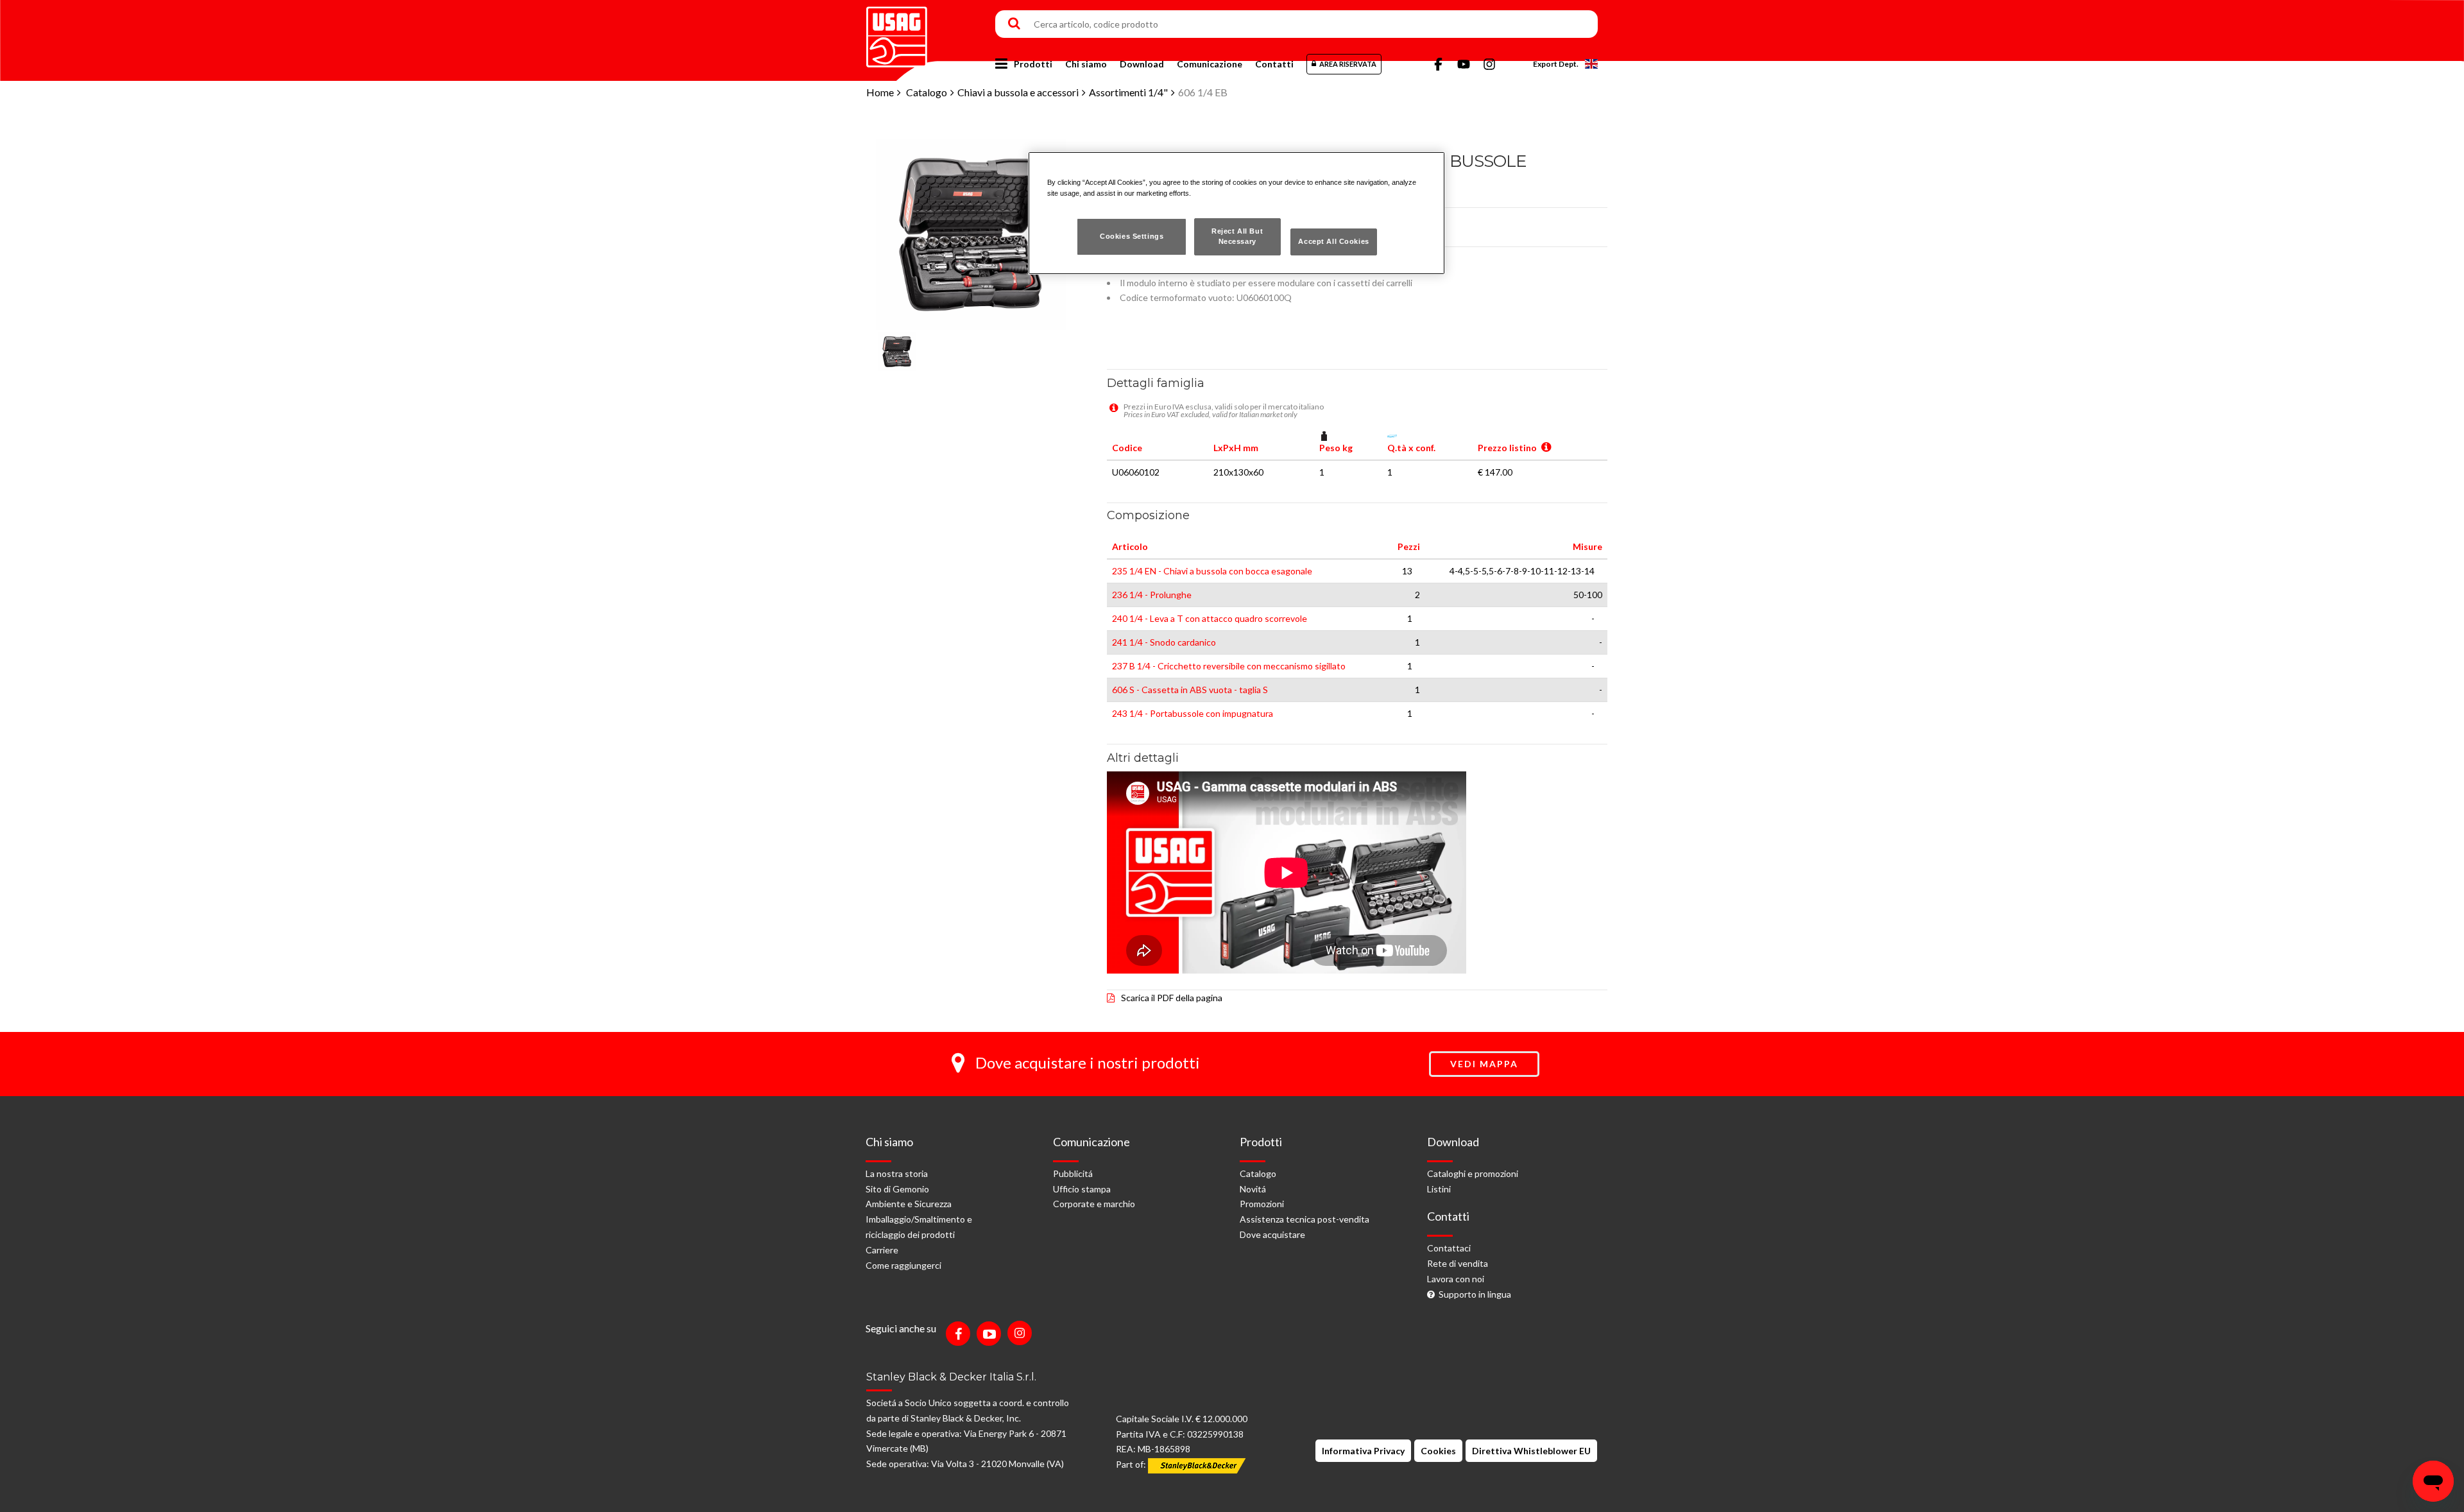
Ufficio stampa (1082, 1189)
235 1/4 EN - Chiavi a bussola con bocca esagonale (1212, 571)
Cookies (1438, 1451)
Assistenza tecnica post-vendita (1305, 1219)
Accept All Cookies (1333, 241)
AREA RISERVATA (1348, 64)
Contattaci (1449, 1248)
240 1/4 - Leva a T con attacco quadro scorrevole (1210, 618)
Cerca (1014, 24)
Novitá (1253, 1189)
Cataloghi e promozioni (1473, 1173)
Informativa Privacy (1363, 1451)
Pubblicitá (1073, 1173)
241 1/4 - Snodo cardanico (1164, 642)
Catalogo (927, 92)
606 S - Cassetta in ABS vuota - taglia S (1190, 690)
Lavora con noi (1456, 1279)
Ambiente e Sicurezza (909, 1204)
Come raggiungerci (903, 1265)
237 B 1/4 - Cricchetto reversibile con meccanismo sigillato (1229, 666)
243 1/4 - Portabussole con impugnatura (1193, 713)
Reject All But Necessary (1237, 236)
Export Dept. (1556, 64)
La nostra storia (897, 1173)
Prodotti (1033, 64)
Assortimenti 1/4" (1128, 92)
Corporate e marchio (1094, 1204)
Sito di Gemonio (897, 1189)
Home (880, 92)
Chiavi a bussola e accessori (1018, 92)
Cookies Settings (1132, 236)
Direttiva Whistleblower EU (1531, 1451)
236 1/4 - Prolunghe (1152, 595)
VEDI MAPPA (1484, 1064)
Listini (1439, 1189)
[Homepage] (897, 32)
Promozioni (1262, 1204)
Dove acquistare (1272, 1234)
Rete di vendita (1458, 1263)
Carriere (882, 1250)
